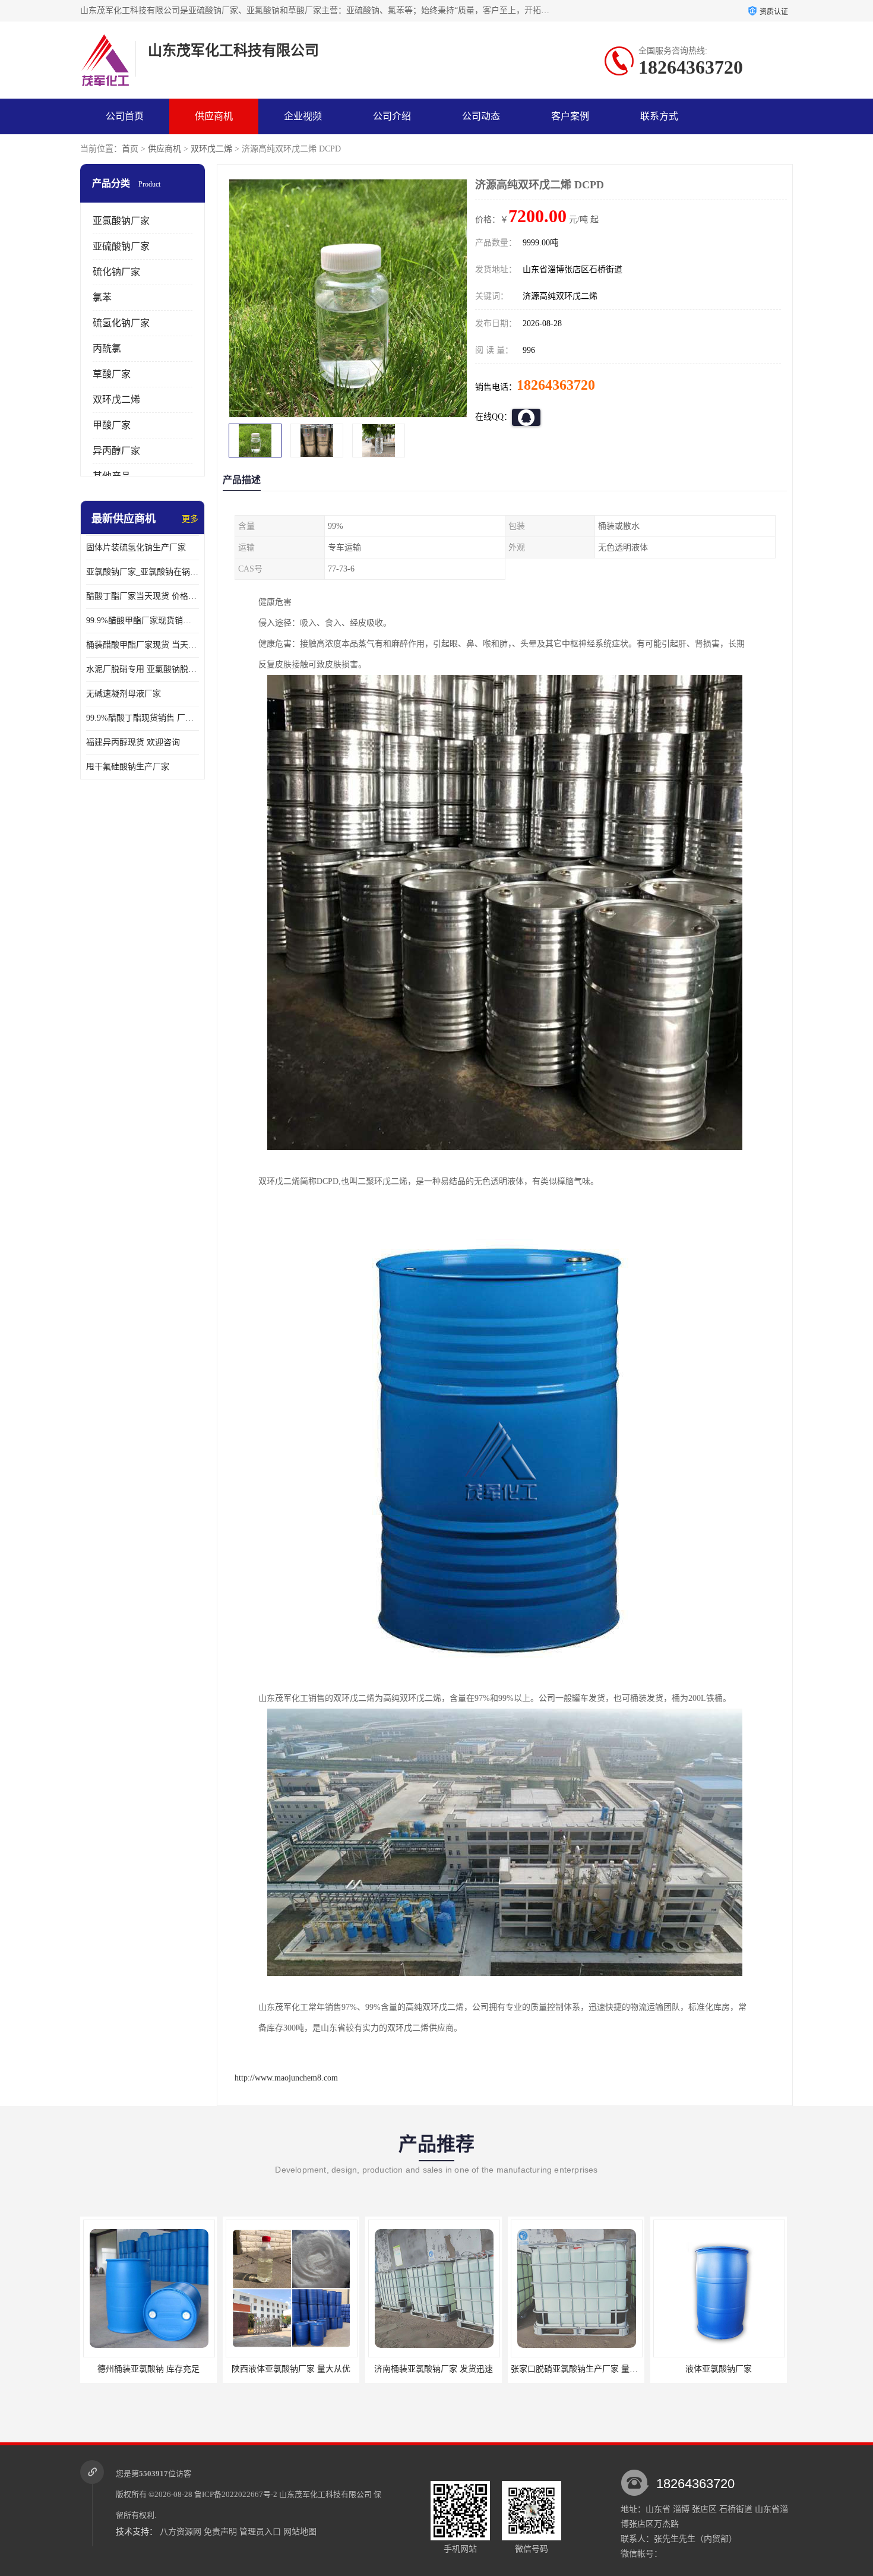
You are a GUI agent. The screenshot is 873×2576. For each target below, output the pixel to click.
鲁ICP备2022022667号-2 (236, 2494)
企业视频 (303, 116)
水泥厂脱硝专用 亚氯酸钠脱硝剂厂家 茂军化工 (143, 669)
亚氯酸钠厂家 (121, 221)
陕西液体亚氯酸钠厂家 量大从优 (148, 2369)
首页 (130, 149)
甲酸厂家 (112, 425)
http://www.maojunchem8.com (286, 2078)
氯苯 (102, 297)
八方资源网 (181, 2532)
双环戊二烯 (211, 149)
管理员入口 (260, 2532)
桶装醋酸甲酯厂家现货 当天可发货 (143, 645)
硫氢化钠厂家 (121, 323)
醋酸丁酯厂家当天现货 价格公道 (143, 596)
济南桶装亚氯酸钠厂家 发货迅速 (291, 2369)
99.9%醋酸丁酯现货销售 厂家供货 (143, 718)
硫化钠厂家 (116, 272)
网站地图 (300, 2532)
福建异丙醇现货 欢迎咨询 (133, 742)
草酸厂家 (112, 374)
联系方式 (659, 116)
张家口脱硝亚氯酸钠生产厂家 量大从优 (440, 2369)
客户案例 (570, 116)
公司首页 (125, 116)
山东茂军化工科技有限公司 (325, 2494)
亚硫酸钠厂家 (121, 246)
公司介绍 (392, 116)
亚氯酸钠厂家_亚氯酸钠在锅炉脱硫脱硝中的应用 (143, 572)
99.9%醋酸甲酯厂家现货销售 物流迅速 (143, 621)
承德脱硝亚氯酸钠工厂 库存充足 (719, 2369)
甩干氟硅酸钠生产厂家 (128, 767)
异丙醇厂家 (116, 451)
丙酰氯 (107, 348)
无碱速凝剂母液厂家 (124, 694)
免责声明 (220, 2532)
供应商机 (214, 116)
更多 (190, 519)
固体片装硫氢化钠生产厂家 (136, 547)
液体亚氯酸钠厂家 (576, 2369)
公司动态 (481, 116)
